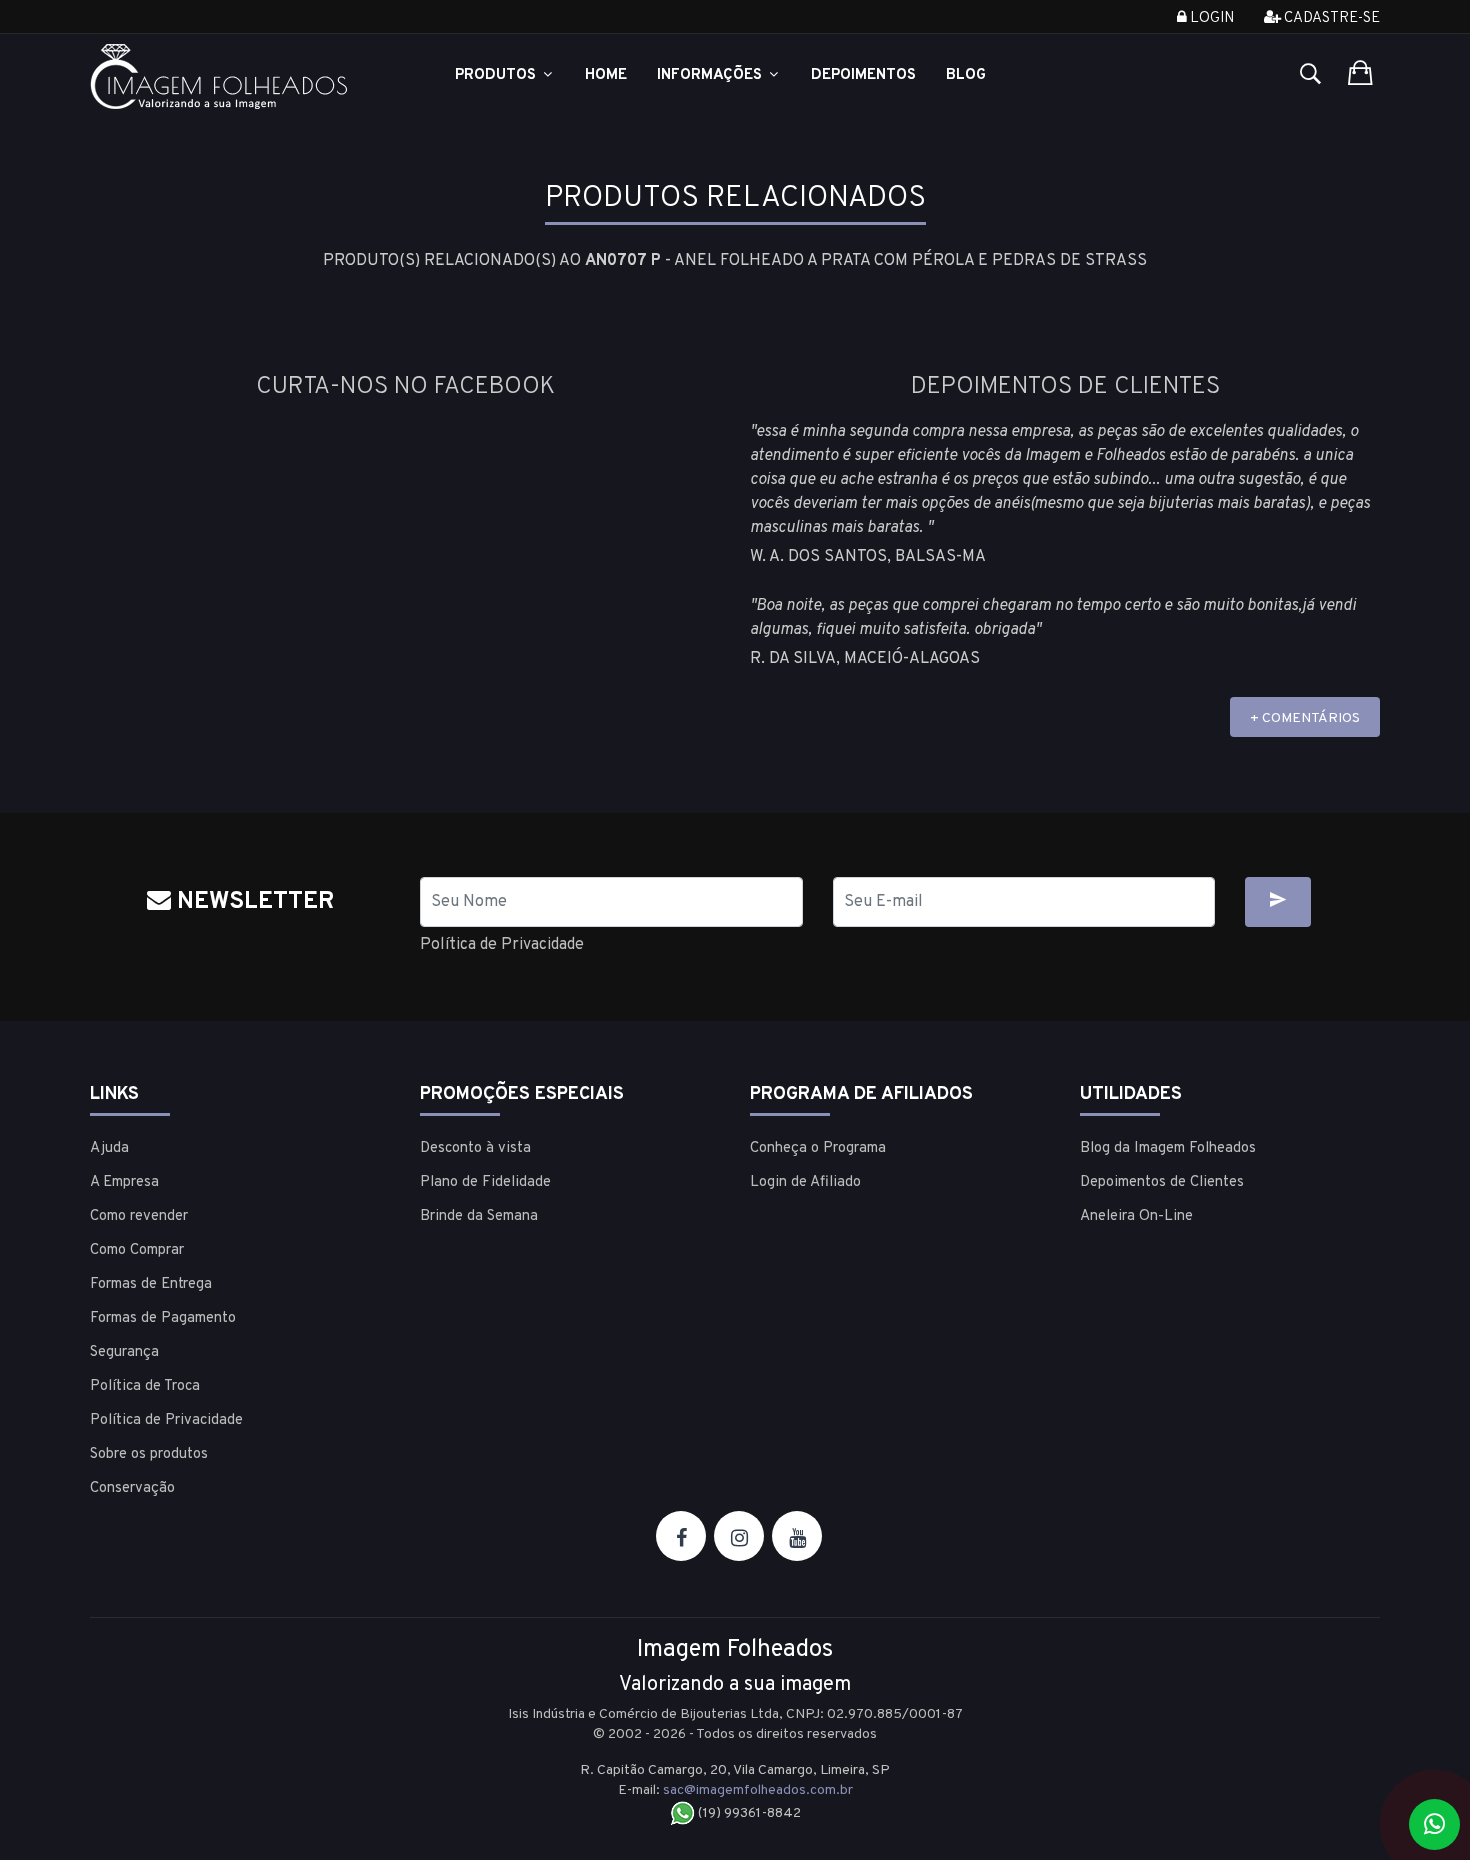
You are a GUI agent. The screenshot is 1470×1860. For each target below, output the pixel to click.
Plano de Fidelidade (485, 1182)
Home (606, 75)
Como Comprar (137, 1250)
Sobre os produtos (149, 1454)
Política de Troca (145, 1386)
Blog (966, 75)
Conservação (132, 1488)
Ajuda (109, 1148)
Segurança (124, 1352)
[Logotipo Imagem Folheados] (240, 76)
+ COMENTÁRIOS (1305, 718)
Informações (711, 75)
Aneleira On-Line (1136, 1216)
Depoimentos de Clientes (1162, 1182)
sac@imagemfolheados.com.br (758, 1790)
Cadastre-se (1330, 18)
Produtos (497, 75)
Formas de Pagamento (163, 1318)
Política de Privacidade (502, 945)
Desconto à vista (475, 1148)
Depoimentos (863, 75)
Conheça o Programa (818, 1148)
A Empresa (124, 1182)
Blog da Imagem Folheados (1168, 1148)
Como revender (139, 1216)
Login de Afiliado (805, 1182)
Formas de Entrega (151, 1284)
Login (1210, 18)
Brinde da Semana (479, 1216)
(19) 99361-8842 (748, 1813)
